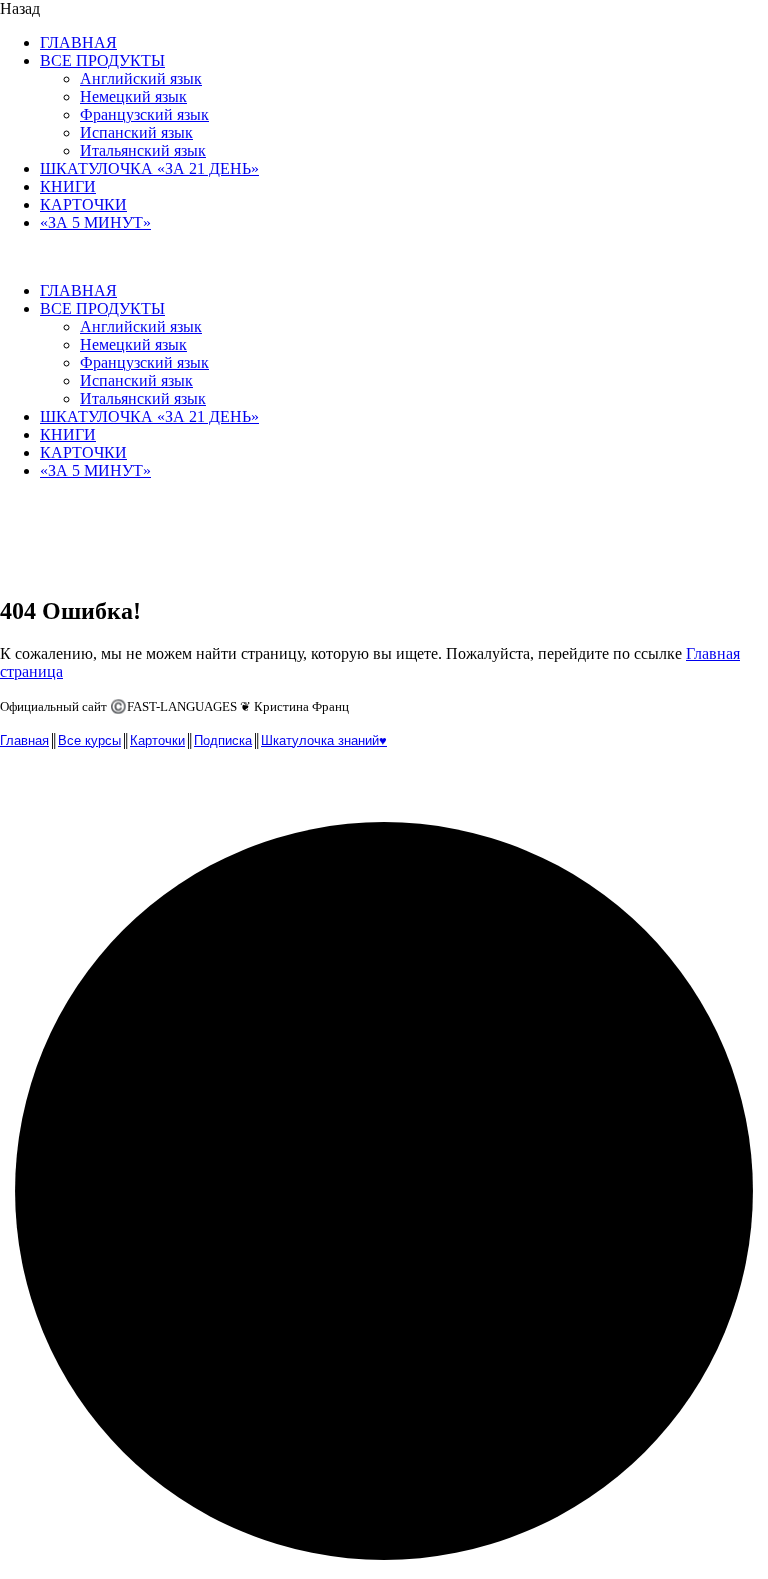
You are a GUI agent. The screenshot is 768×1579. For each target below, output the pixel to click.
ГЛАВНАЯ (78, 42)
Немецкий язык (133, 96)
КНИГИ (68, 186)
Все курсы (89, 740)
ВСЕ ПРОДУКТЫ (102, 60)
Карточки (157, 740)
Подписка (223, 740)
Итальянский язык (143, 150)
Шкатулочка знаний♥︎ (324, 740)
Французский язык (144, 114)
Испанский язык (136, 132)
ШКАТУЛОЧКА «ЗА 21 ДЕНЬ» (149, 168)
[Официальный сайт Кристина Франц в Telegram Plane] (60, 785)
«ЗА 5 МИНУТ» (95, 222)
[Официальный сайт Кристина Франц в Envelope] (18, 785)
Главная (24, 740)
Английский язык (141, 78)
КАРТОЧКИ (83, 204)
